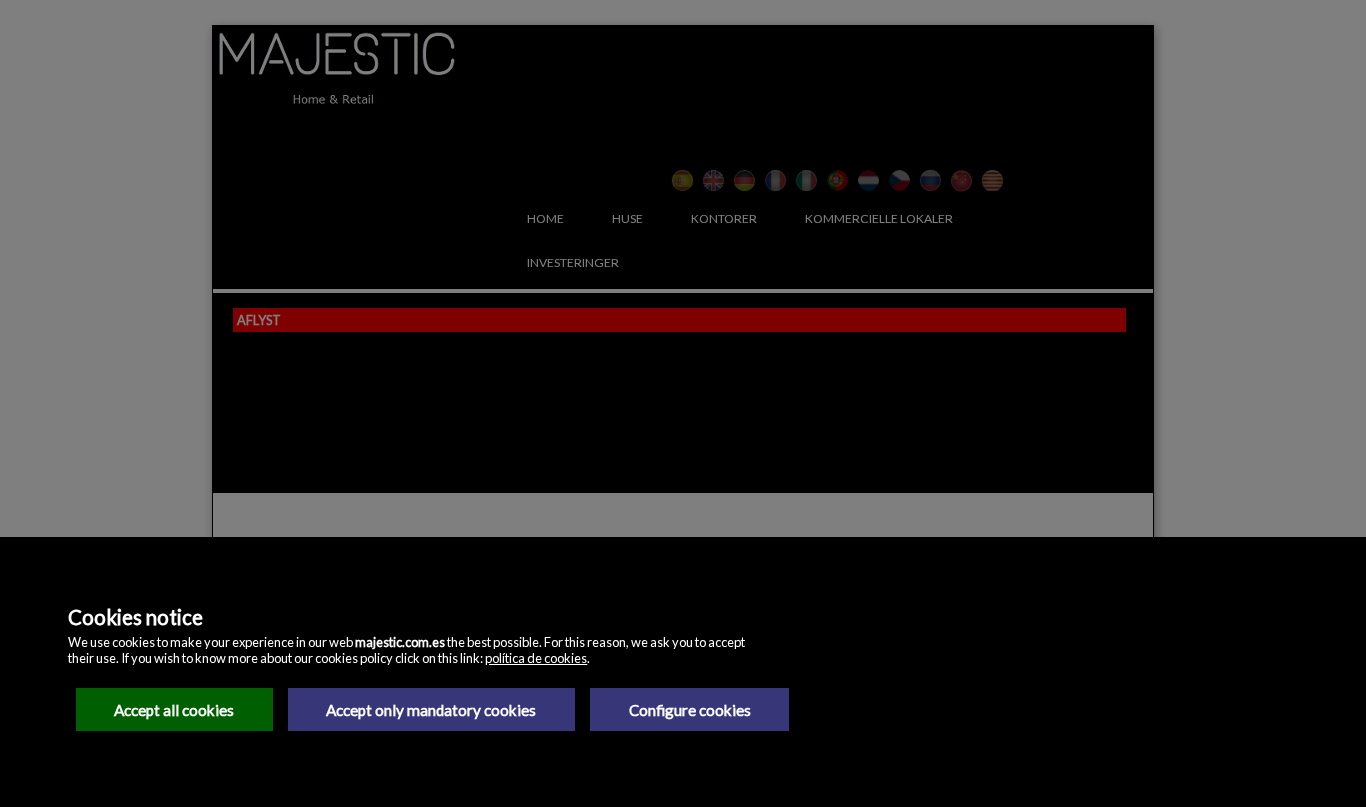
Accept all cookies (174, 710)
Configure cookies (690, 710)
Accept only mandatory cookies (431, 710)
